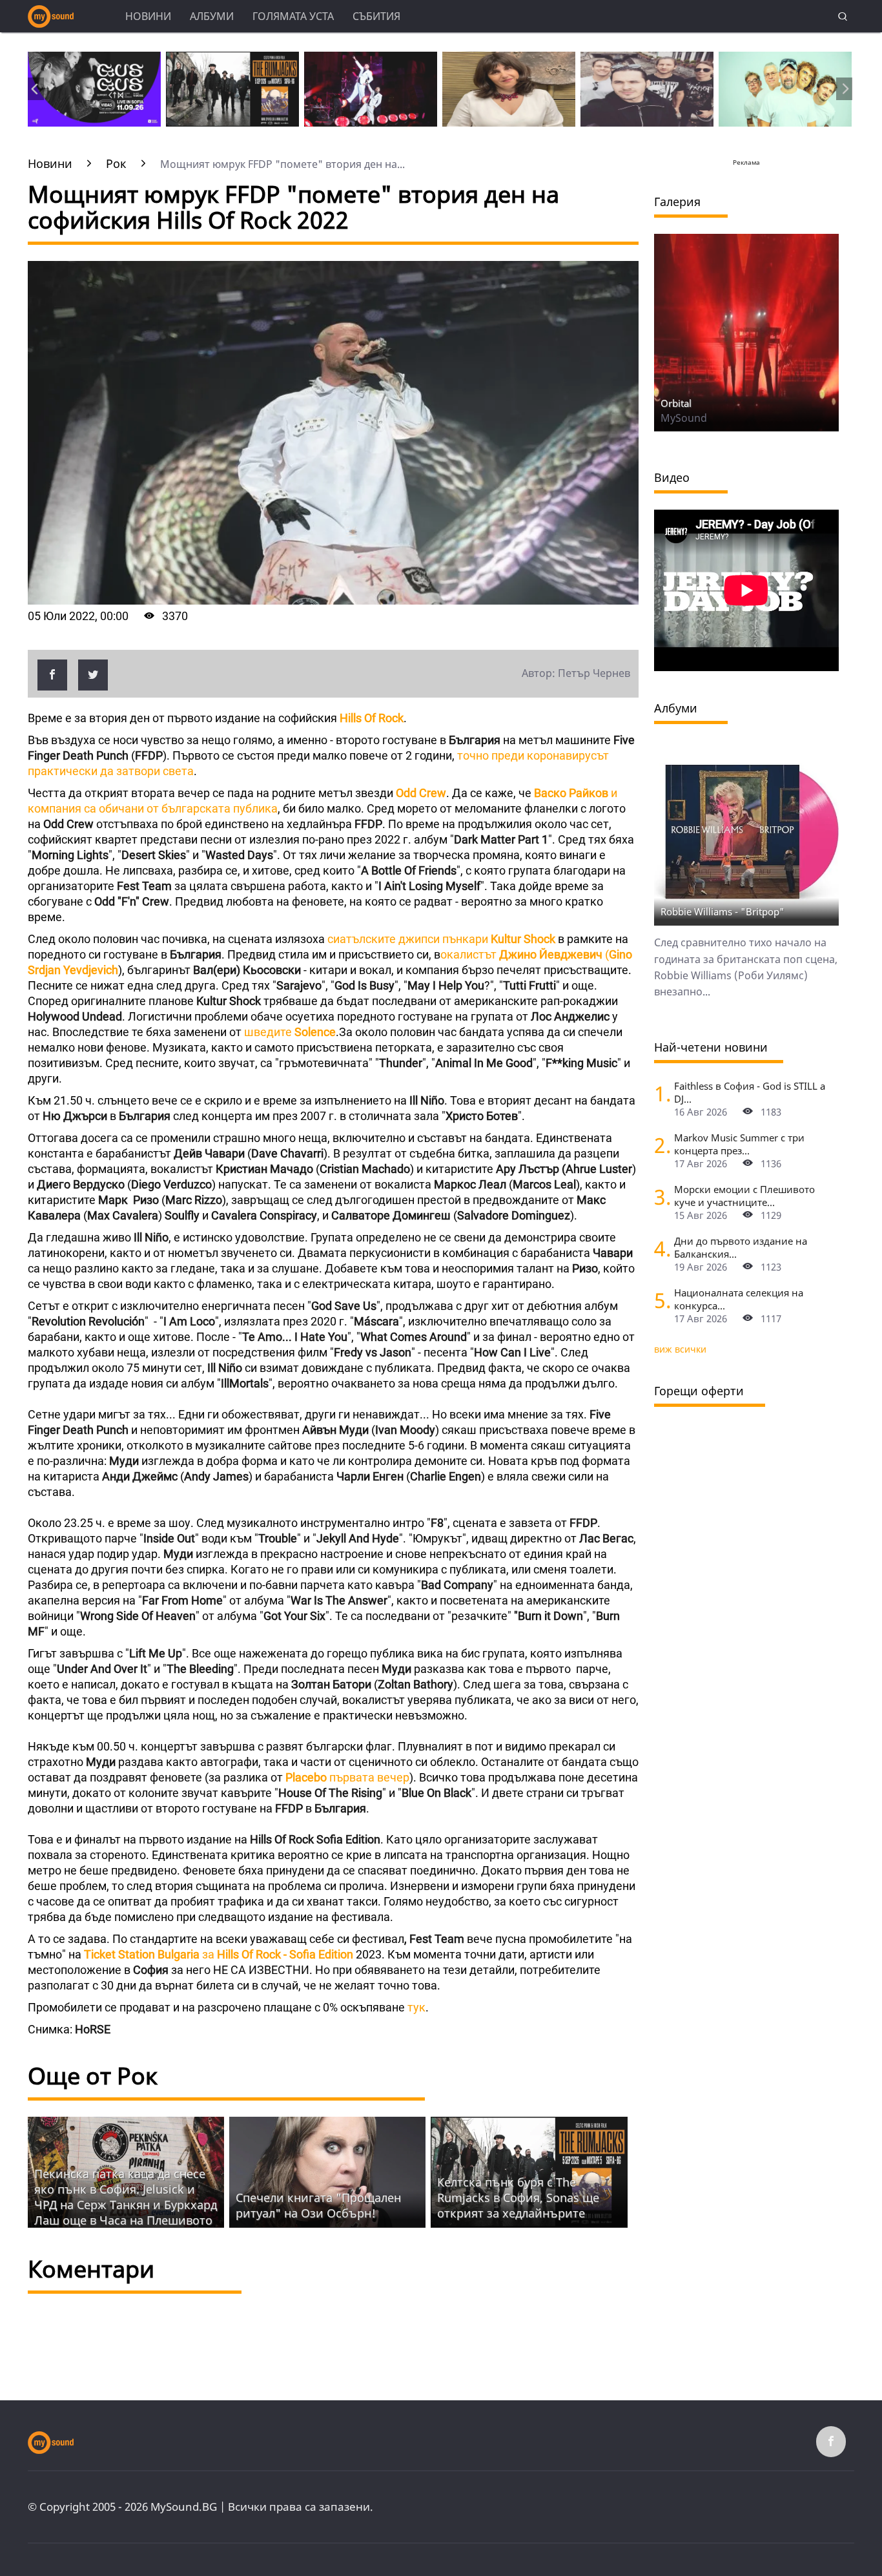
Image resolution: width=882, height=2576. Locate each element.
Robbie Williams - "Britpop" (723, 911)
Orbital (676, 403)
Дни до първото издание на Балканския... (741, 1247)
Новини (148, 16)
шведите (290, 1032)
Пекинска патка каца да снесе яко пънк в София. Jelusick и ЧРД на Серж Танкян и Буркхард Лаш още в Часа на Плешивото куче (126, 2205)
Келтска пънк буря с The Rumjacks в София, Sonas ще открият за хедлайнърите (518, 2197)
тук (416, 2007)
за (219, 1954)
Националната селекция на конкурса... (739, 1299)
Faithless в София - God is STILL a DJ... (750, 1092)
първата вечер (347, 1777)
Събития (376, 16)
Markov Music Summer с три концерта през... (739, 1144)
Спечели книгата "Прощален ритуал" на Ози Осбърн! (318, 2205)
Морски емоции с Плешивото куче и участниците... (744, 1196)
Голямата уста (293, 16)
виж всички (680, 1349)
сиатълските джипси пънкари (441, 939)
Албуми (212, 16)
